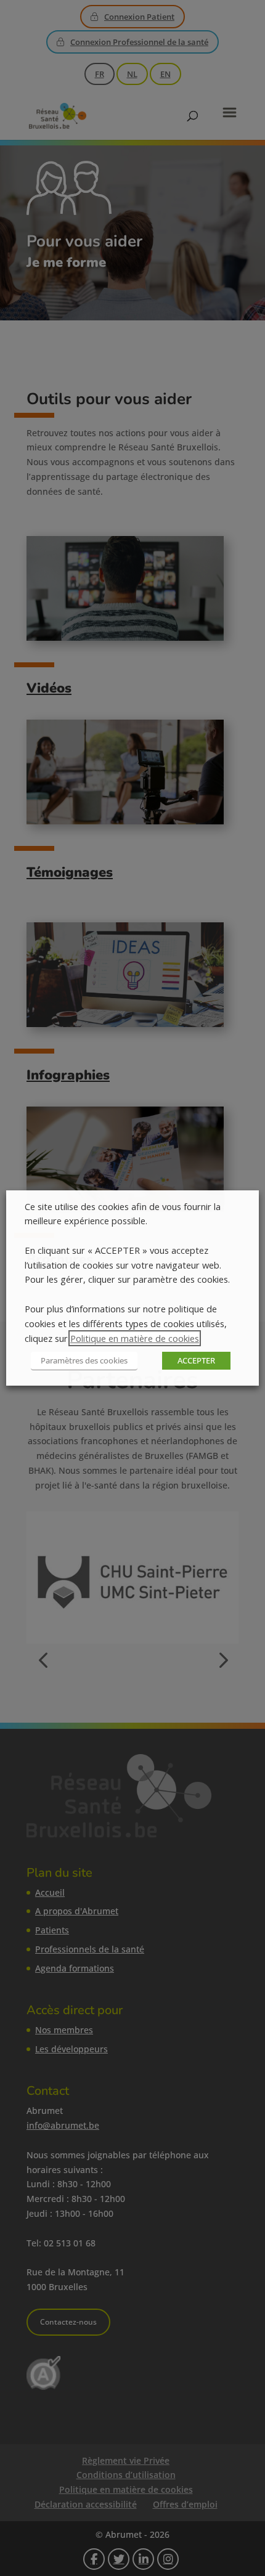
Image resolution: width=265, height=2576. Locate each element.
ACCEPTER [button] (196, 1360)
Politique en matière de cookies (135, 1338)
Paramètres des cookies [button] (84, 1360)
